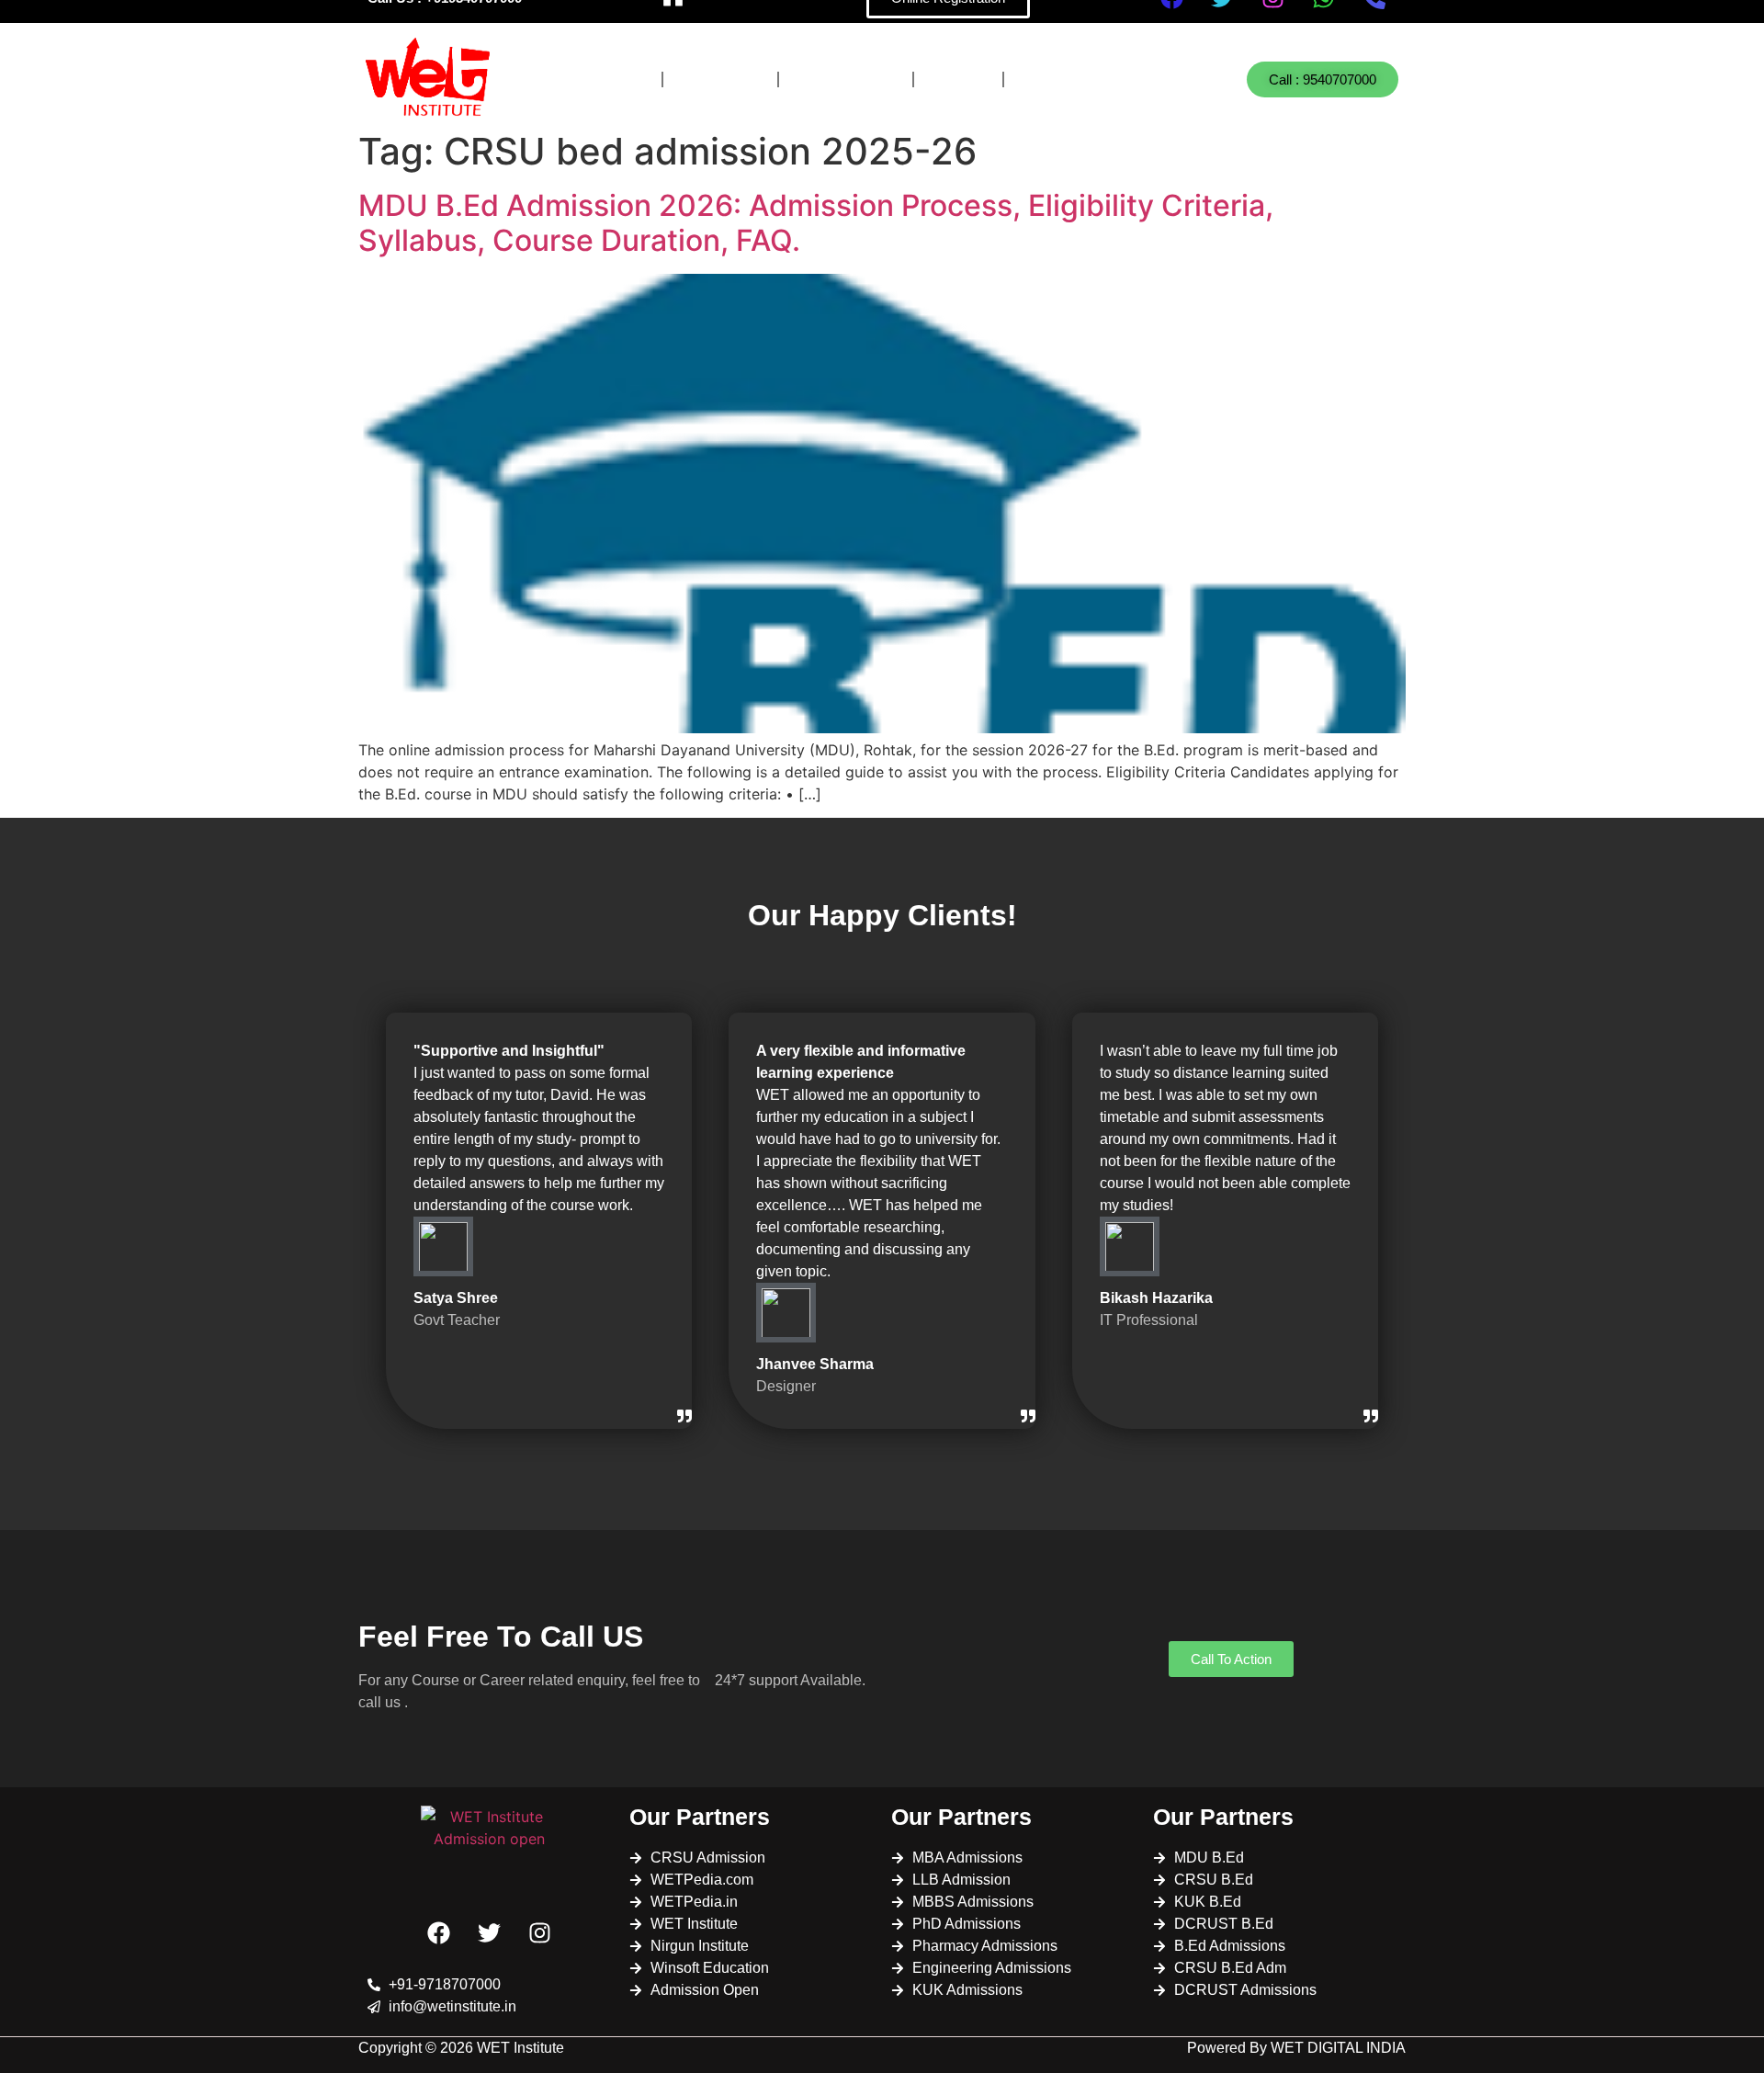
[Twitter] (490, 1932)
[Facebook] (439, 1932)
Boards (720, 79)
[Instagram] (540, 1932)
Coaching (846, 79)
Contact (1066, 79)
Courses (599, 79)
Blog (958, 79)
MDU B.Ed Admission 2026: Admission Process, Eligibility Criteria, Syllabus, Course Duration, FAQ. (816, 223)
